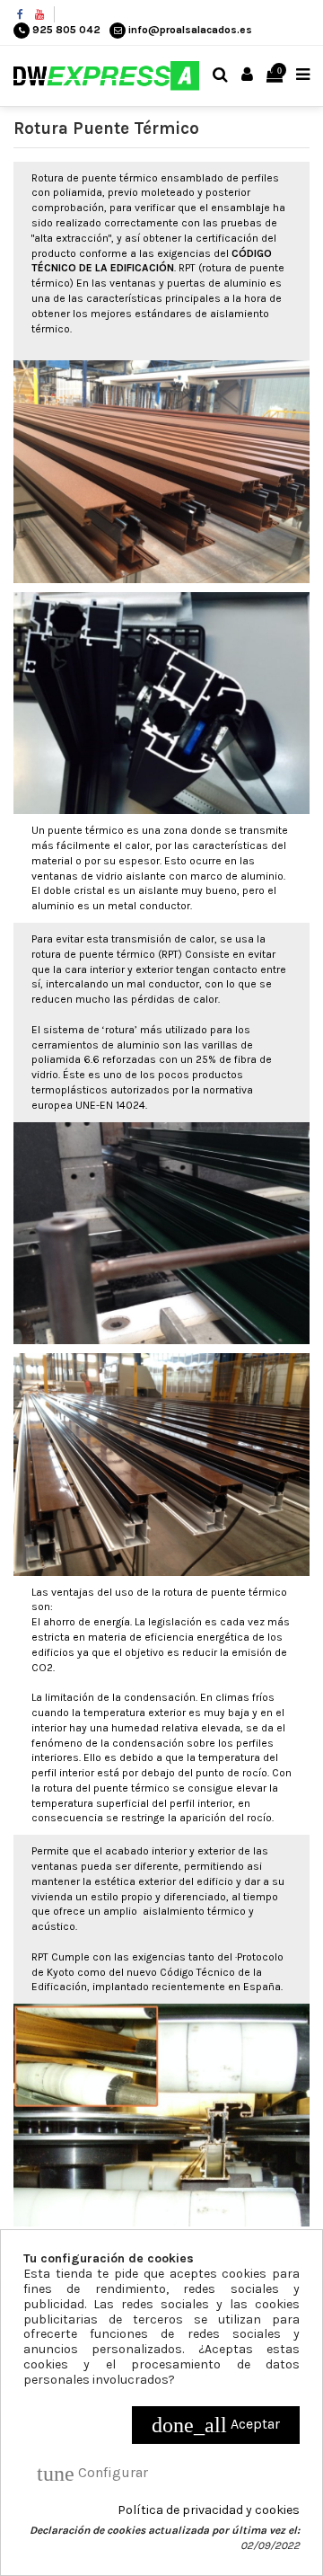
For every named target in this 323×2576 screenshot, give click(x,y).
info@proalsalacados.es (190, 30)
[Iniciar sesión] (248, 76)
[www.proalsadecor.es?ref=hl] (20, 14)
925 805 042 (66, 30)
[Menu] (303, 76)
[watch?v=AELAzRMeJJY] (39, 14)
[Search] (221, 76)
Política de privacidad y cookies (209, 2510)
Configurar (92, 2474)
